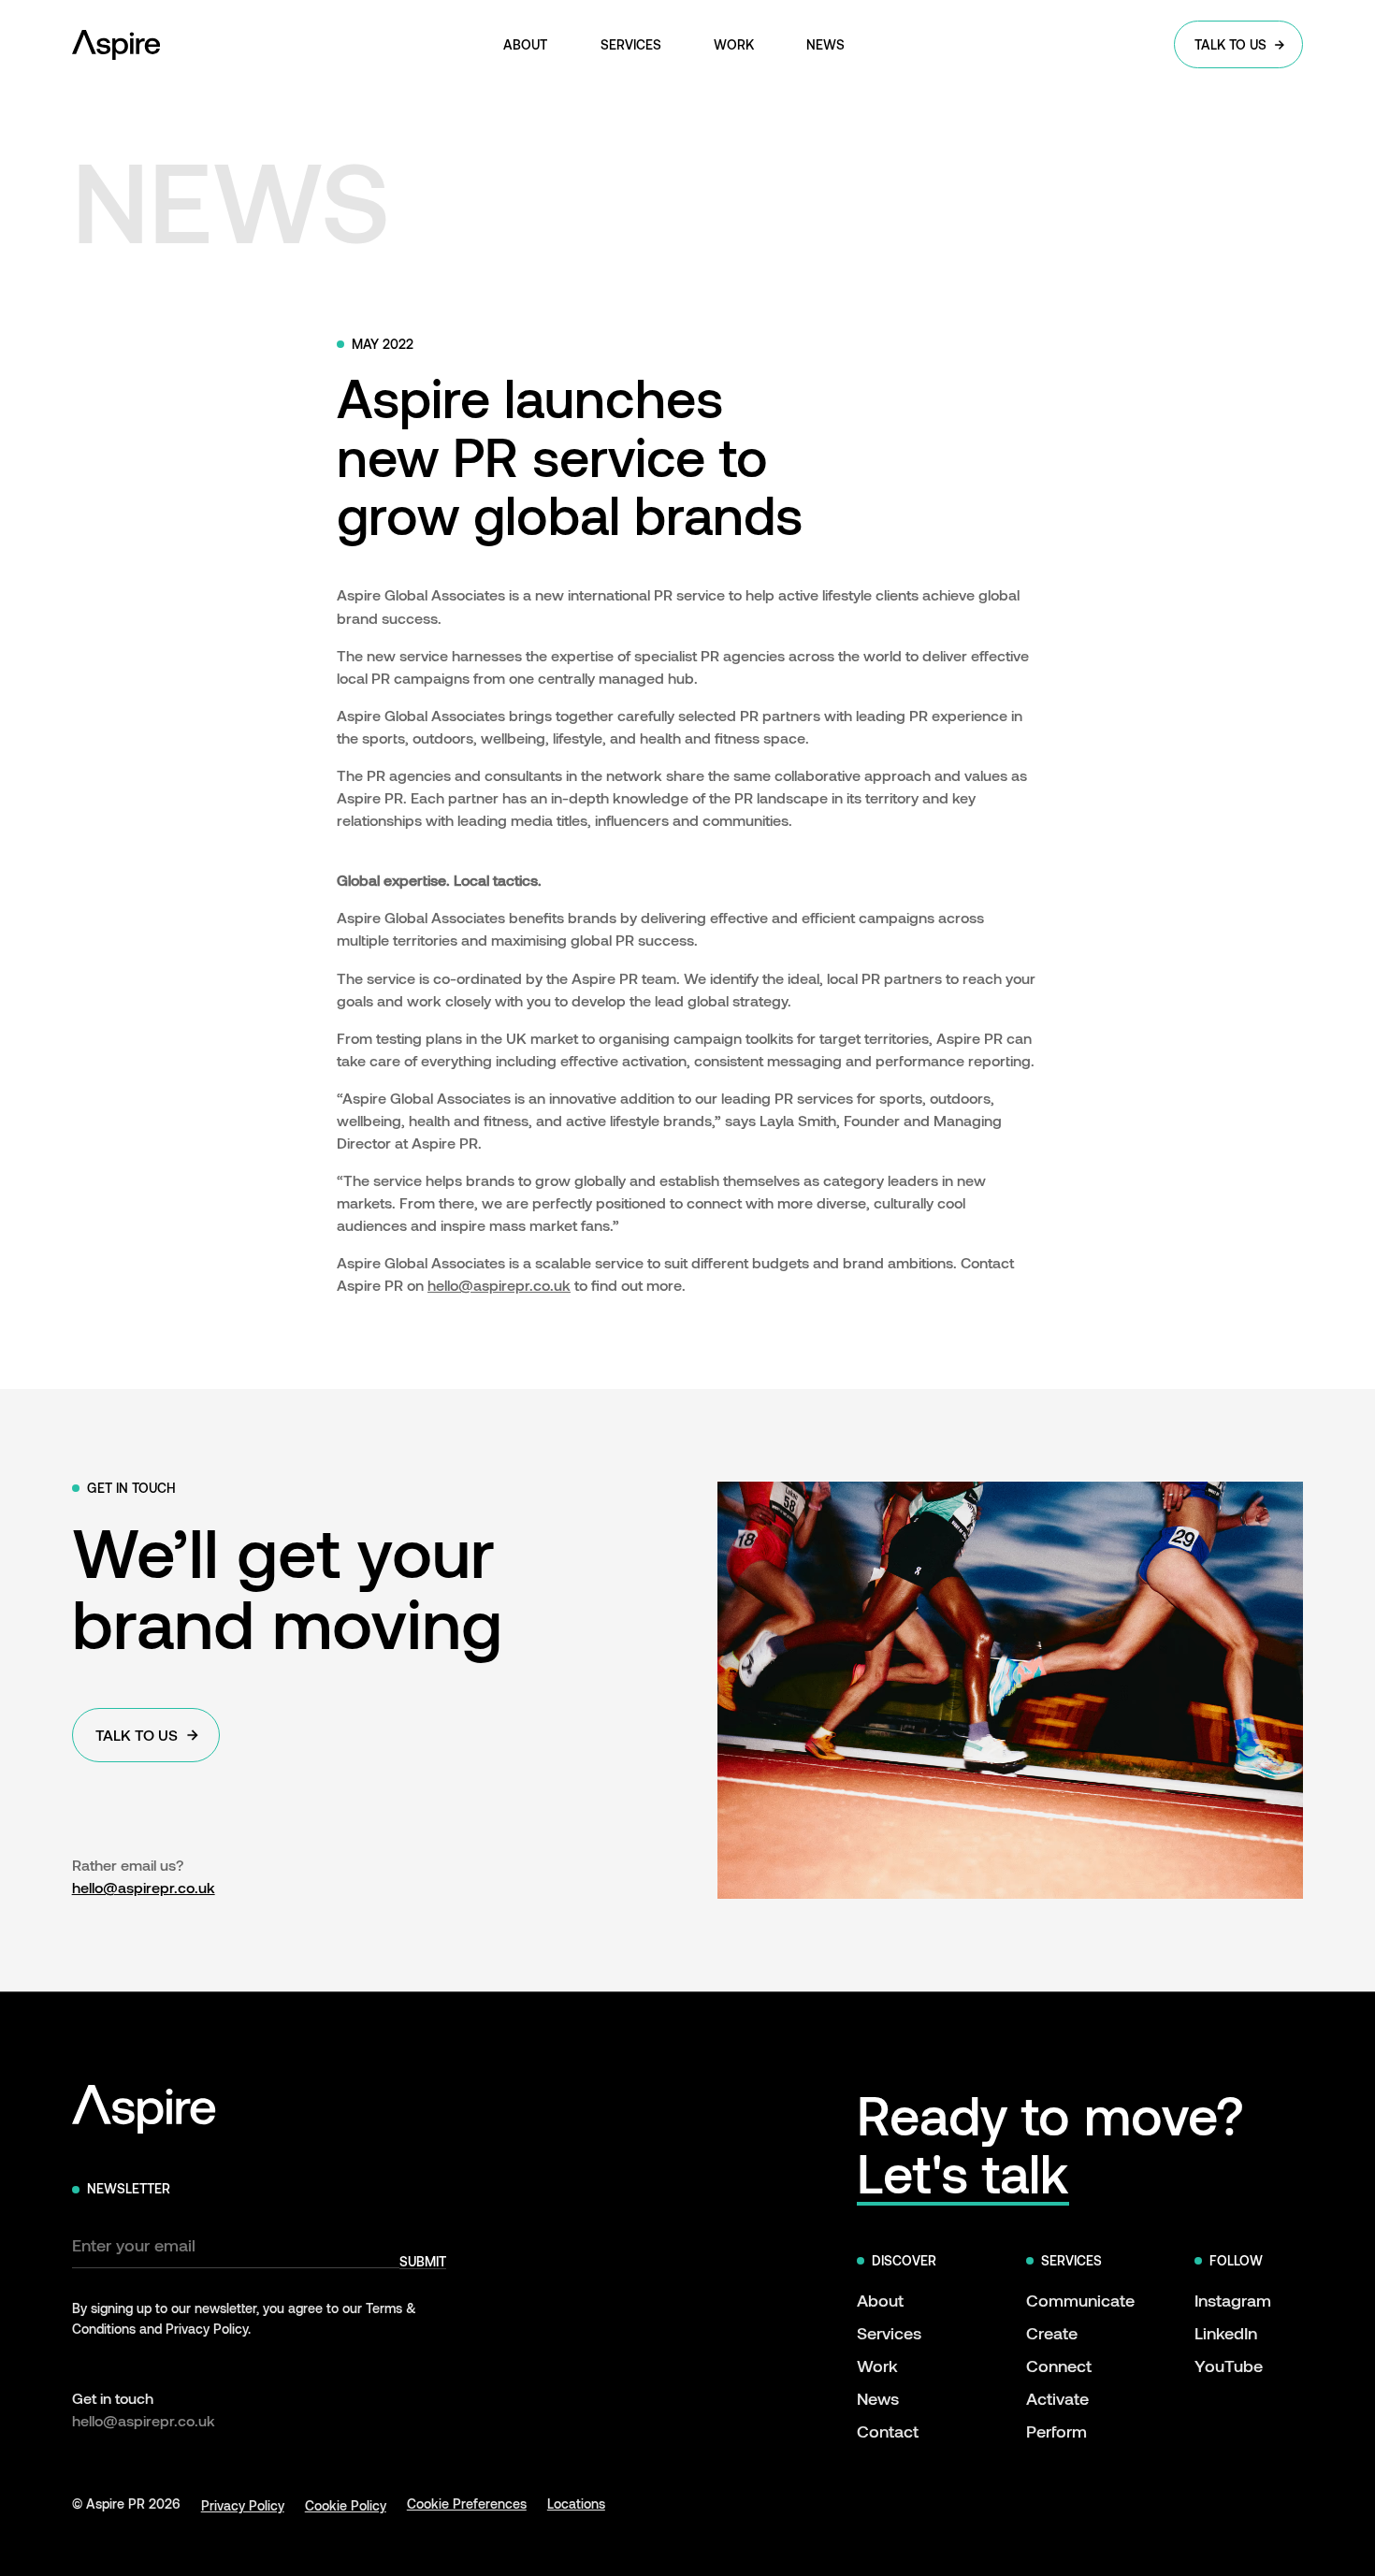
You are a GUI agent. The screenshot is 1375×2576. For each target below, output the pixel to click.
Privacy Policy (243, 2505)
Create (1052, 2333)
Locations (576, 2504)
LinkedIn (1226, 2333)
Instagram (1233, 2300)
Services (889, 2333)
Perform (1057, 2431)
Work (877, 2366)
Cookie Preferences (467, 2504)
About (880, 2300)
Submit (423, 2262)
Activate (1057, 2398)
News (878, 2398)
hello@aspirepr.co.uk (499, 1285)
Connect (1059, 2366)
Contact (888, 2431)
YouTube (1229, 2366)
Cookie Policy (346, 2505)
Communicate (1080, 2300)
